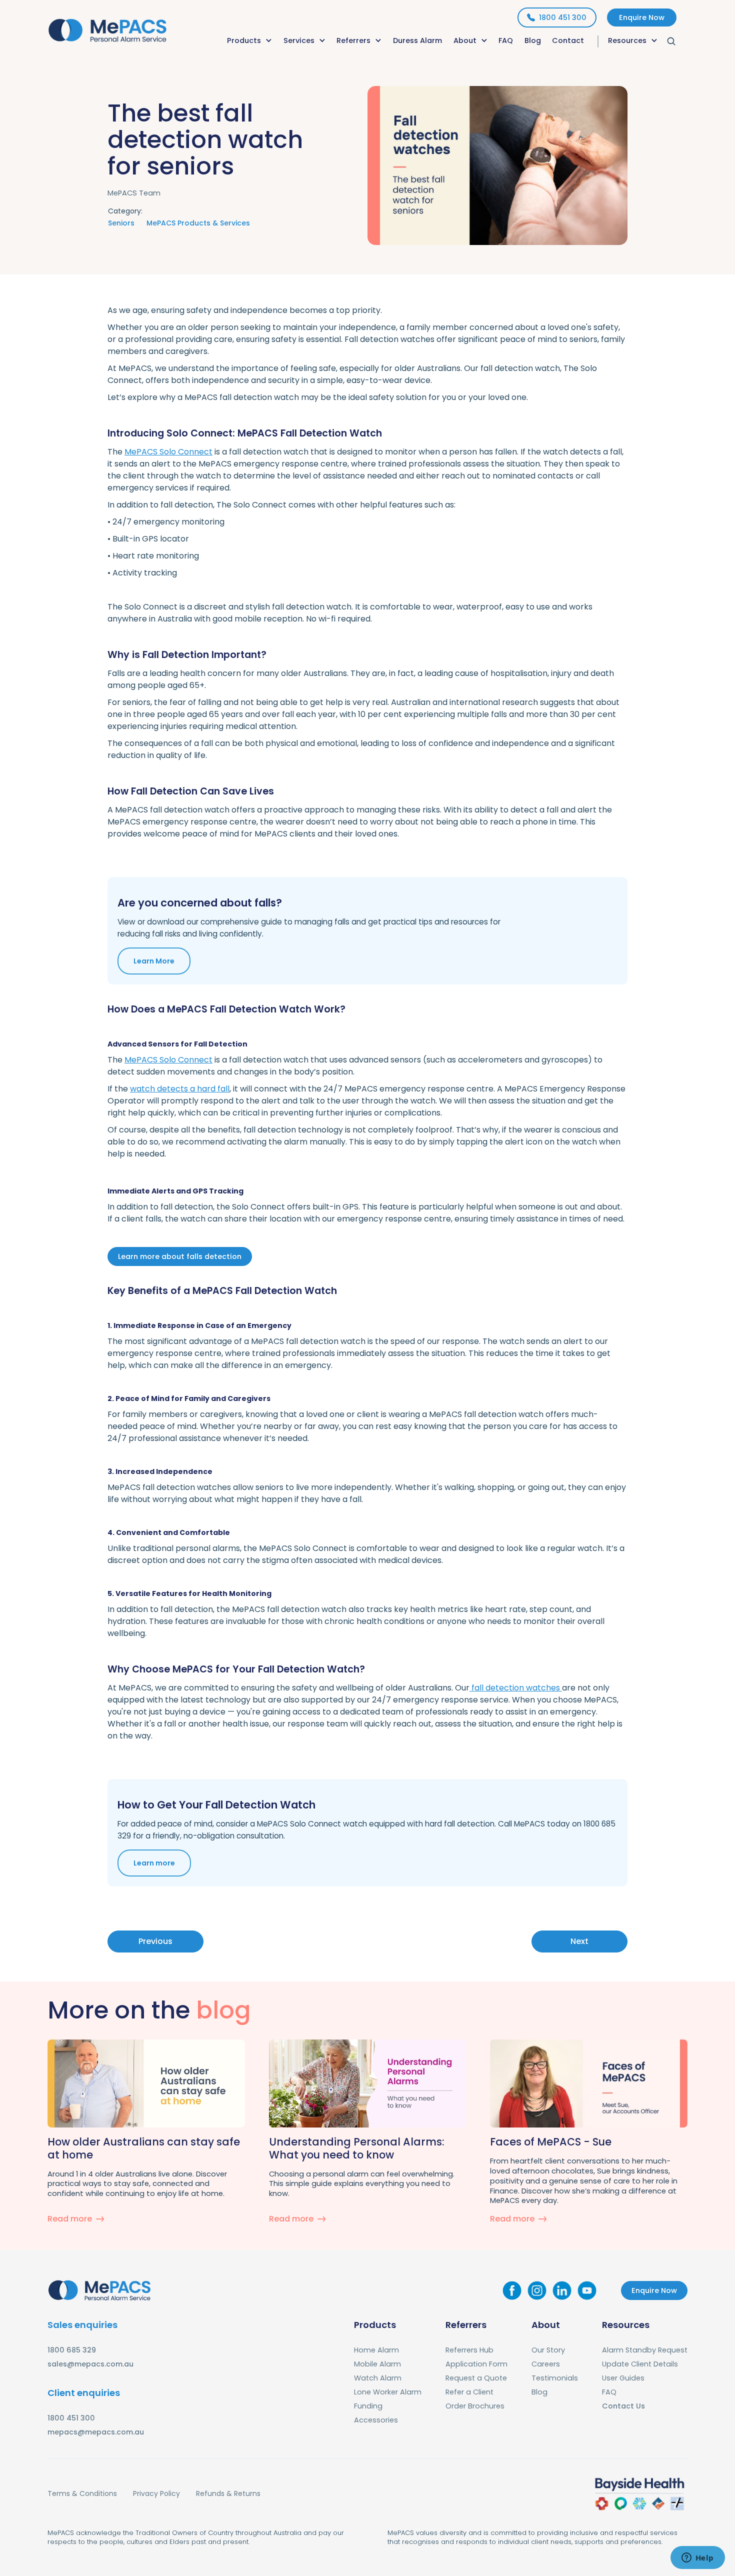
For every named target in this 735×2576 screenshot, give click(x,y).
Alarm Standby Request (645, 2350)
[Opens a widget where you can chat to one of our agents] (697, 2558)
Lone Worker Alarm (388, 2392)
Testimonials (555, 2378)
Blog (533, 40)
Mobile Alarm (377, 2364)
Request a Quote (476, 2378)
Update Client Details (640, 2364)
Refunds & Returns (228, 2493)
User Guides (623, 2378)
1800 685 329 (72, 2350)
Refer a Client (469, 2392)
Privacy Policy (156, 2493)
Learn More (154, 961)
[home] (107, 28)
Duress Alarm (417, 40)
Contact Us (623, 2406)
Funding (368, 2406)
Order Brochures (475, 2406)
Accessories (376, 2420)
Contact (568, 40)
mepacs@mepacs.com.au (96, 2432)
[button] (250, 41)
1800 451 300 (71, 2418)
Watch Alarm (378, 2378)
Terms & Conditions (82, 2493)
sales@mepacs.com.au (90, 2364)
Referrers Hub (469, 2350)
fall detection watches (516, 1688)
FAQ (506, 40)
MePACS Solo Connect (168, 452)
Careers (546, 2364)
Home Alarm (376, 2350)
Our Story (548, 2350)
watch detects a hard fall (180, 1089)
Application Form (476, 2364)
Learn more (154, 1863)
